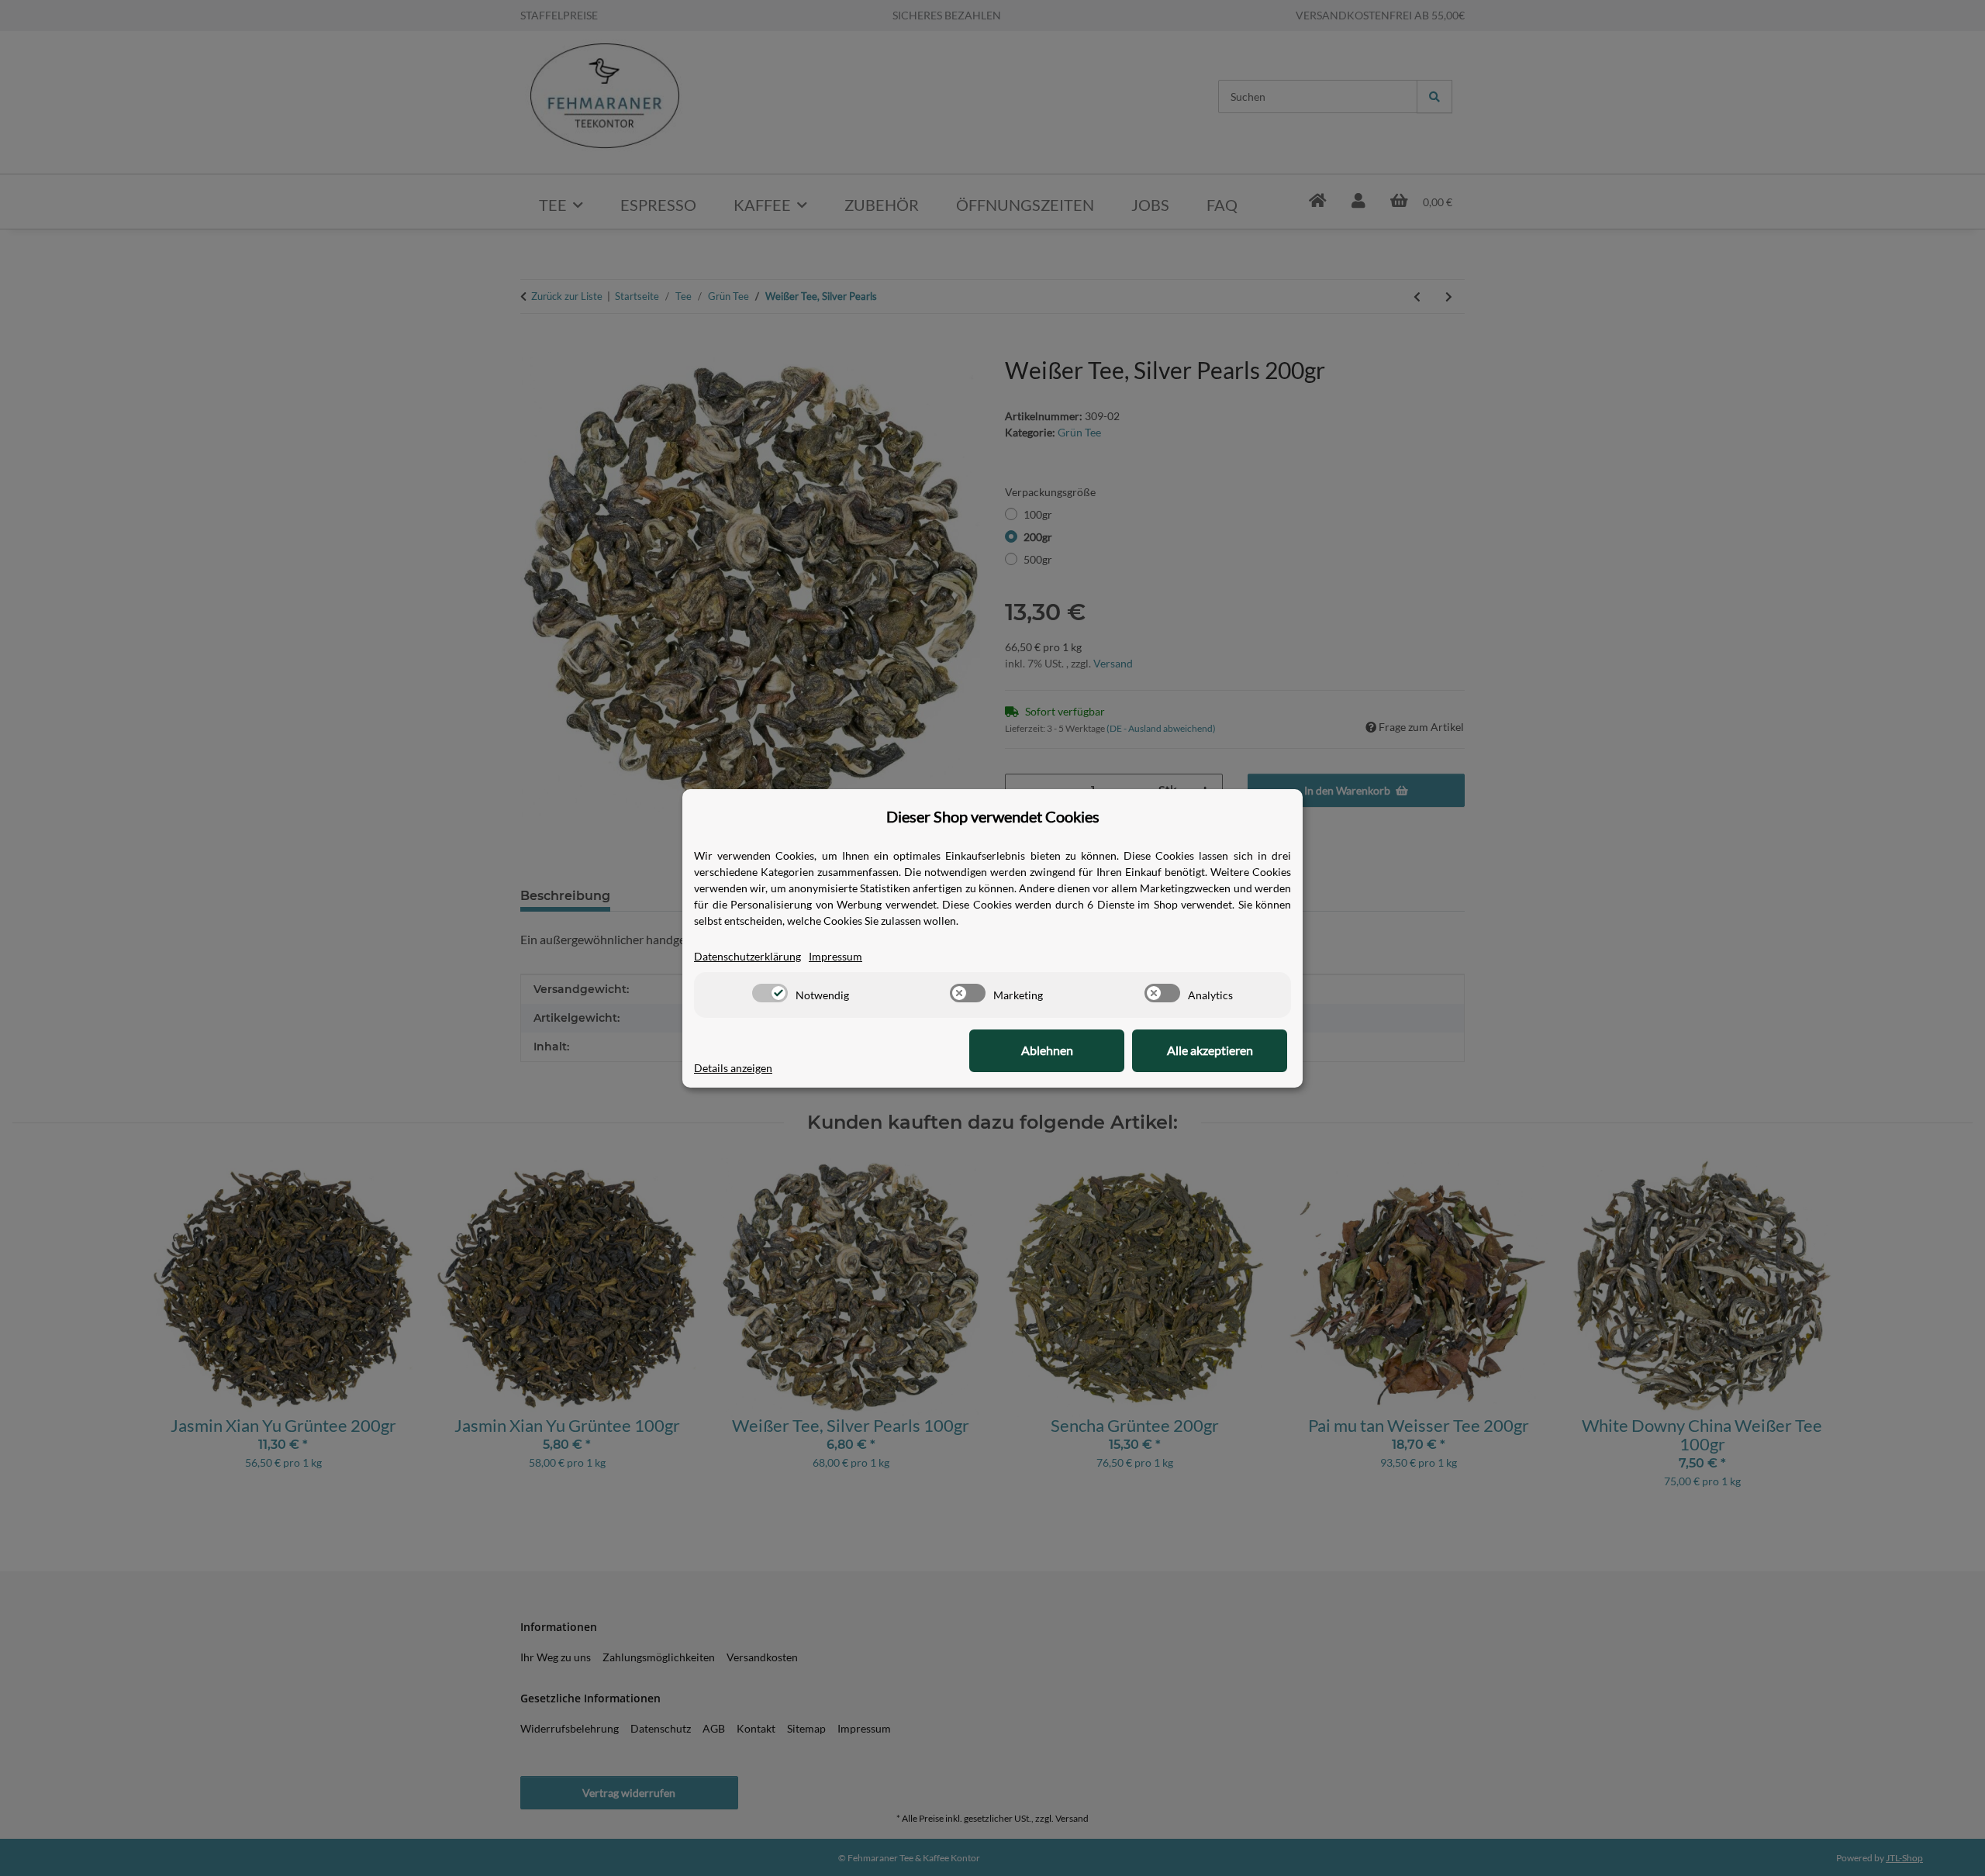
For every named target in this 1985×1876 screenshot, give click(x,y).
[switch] (770, 993)
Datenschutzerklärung (747, 956)
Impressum (835, 956)
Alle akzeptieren (1210, 1050)
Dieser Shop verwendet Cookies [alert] (993, 816)
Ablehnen (1047, 1050)
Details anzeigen (733, 1068)
